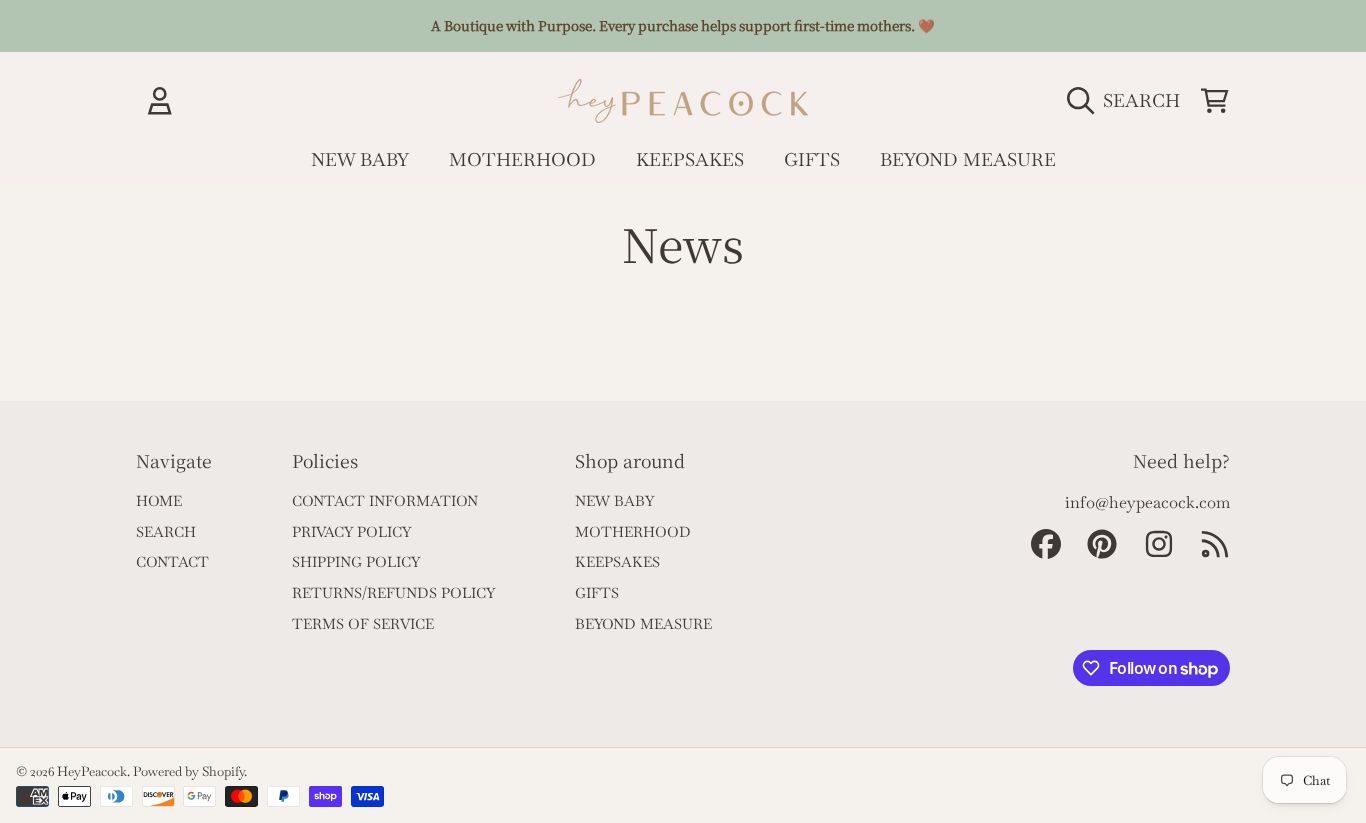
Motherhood (633, 532)
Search (166, 532)
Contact (172, 562)
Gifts (597, 593)
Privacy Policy (351, 532)
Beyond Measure (643, 624)
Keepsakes (617, 562)
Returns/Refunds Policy (393, 593)
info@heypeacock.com (1147, 502)
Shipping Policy (356, 562)
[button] (1128, 100)
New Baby (614, 501)
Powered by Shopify (188, 771)
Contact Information (385, 501)
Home (159, 501)
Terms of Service (363, 624)
